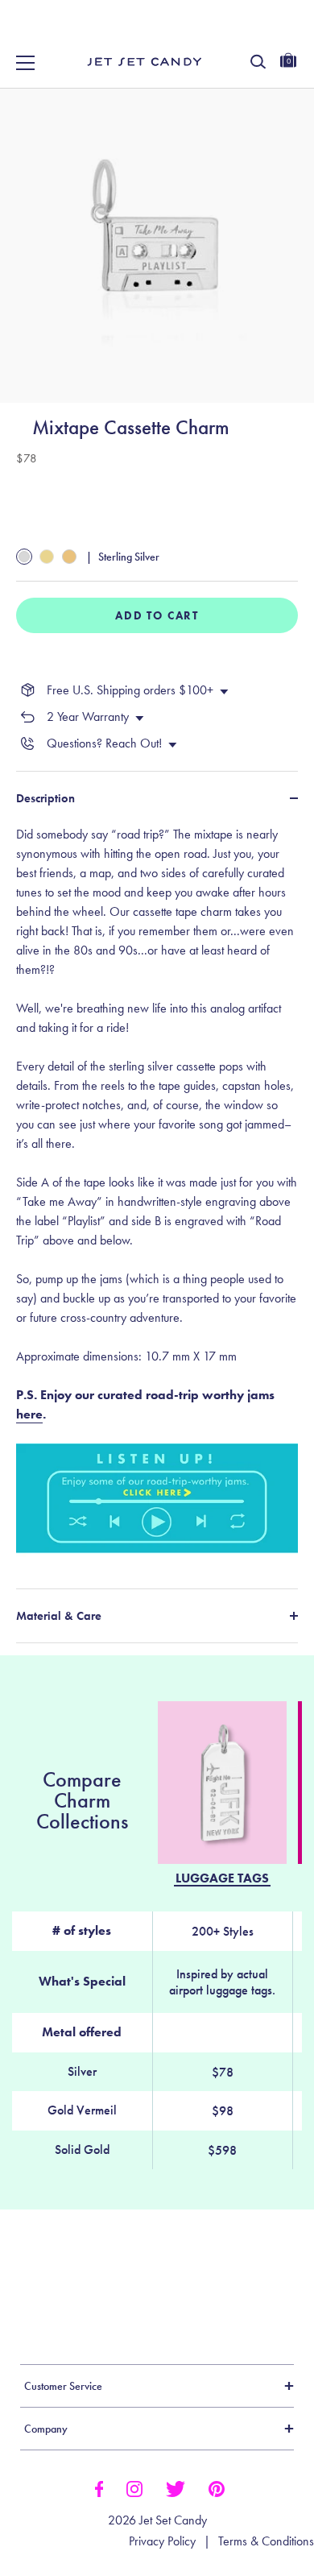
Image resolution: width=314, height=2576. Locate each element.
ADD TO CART (157, 615)
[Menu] (26, 63)
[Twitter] (176, 2487)
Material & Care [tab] (59, 1616)
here (29, 1414)
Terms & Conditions (266, 2541)
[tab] (157, 1197)
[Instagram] (134, 2487)
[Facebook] (99, 2487)
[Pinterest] (217, 2487)
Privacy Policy (162, 2541)
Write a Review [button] (91, 2288)
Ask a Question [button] (230, 2288)
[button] (284, 31)
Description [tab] (45, 798)
